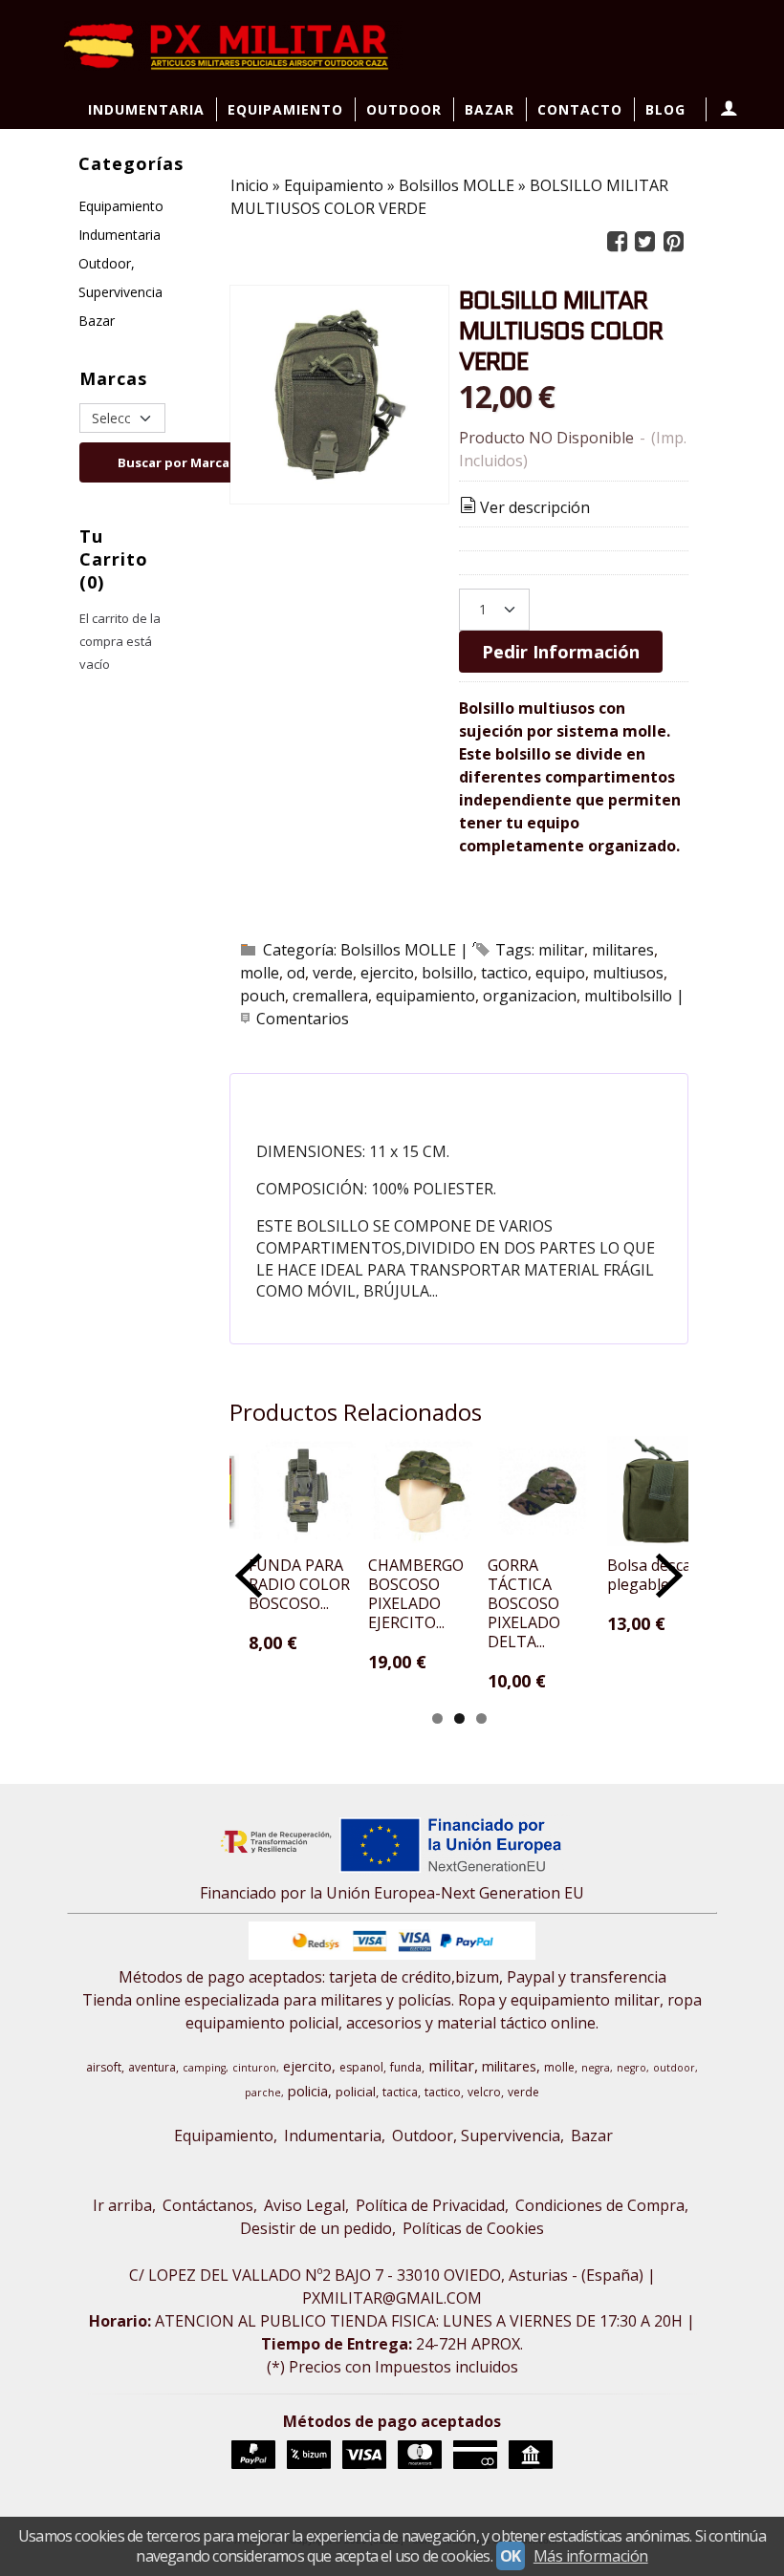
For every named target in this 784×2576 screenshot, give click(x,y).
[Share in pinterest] (673, 242)
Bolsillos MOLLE (398, 950)
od (296, 973)
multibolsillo (628, 996)
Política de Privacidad (430, 2205)
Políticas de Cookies (473, 2228)
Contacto (580, 109)
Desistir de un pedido (316, 2228)
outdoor (674, 2068)
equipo (560, 973)
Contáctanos (208, 2205)
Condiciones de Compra (600, 2205)
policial (356, 2092)
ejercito (387, 973)
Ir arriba (122, 2205)
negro (632, 2068)
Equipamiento (285, 109)
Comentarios (303, 1019)
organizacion (530, 996)
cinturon (254, 2068)
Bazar (490, 109)
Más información (591, 2556)
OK (511, 2556)
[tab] (326, 1098)
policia (308, 2091)
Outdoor (404, 109)
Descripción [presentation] (337, 1097)
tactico (504, 973)
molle (260, 973)
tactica (400, 2092)
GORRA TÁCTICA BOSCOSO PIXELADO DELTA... (524, 1603)
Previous (249, 1576)
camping (204, 2068)
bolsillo (447, 973)
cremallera (330, 996)
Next (669, 1576)
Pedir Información (561, 651)
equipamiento (425, 996)
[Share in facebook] (617, 242)
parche (263, 2093)
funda (406, 2067)
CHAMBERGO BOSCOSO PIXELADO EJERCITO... (416, 1594)
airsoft (104, 2067)
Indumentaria (146, 109)
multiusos (628, 973)
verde (333, 973)
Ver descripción (535, 507)
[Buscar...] (664, 150)
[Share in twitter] (645, 242)
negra (596, 2068)
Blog (665, 109)
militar (561, 950)
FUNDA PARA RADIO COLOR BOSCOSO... (299, 1584)
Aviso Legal (305, 2205)
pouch (262, 996)
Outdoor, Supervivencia (120, 278)
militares (623, 950)
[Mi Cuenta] (728, 109)
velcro (484, 2092)
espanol (361, 2067)
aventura (152, 2067)
